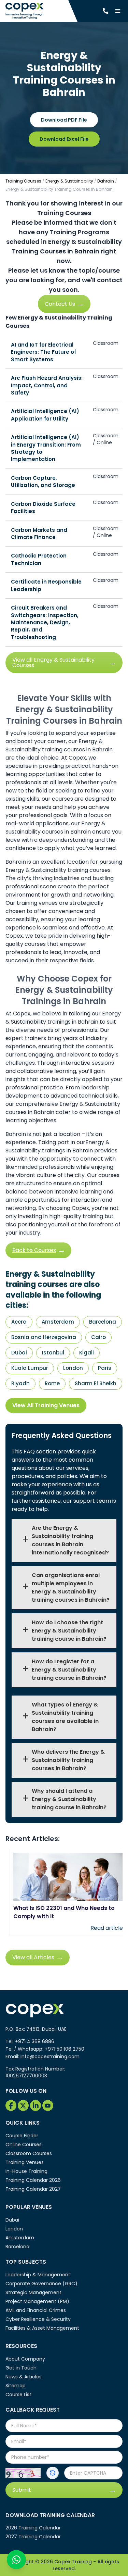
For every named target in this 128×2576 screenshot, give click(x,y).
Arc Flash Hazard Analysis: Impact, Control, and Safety (47, 385)
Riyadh (20, 1383)
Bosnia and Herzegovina (44, 1337)
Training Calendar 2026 (33, 2180)
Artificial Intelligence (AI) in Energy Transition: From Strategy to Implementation (46, 448)
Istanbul (53, 1353)
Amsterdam (58, 1322)
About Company (25, 2359)
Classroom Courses (29, 2153)
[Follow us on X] (23, 2105)
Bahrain (106, 181)
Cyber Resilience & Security (38, 2319)
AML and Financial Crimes (36, 2310)
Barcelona (103, 1322)
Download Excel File (64, 139)
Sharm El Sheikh (96, 1383)
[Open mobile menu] (118, 11)
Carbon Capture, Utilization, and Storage (43, 482)
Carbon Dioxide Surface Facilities (43, 508)
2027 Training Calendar (33, 2537)
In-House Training (26, 2171)
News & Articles (24, 2377)
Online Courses (24, 2144)
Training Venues (25, 2162)
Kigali (87, 1353)
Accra (19, 1322)
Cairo (98, 1337)
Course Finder (22, 2136)
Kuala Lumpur (30, 1368)
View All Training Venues (46, 1405)
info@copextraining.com (50, 2056)
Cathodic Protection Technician (39, 559)
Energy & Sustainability (69, 181)
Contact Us (60, 304)
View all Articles (33, 1957)
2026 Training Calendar (33, 2528)
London (73, 1368)
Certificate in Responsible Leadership (46, 585)
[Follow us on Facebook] (11, 2105)
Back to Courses (34, 1250)
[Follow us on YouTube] (48, 2105)
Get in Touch (21, 2368)
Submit (22, 2490)
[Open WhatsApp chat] (16, 2560)
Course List (18, 2394)
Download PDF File (64, 120)
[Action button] (53, 2473)
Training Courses (23, 181)
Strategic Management (33, 2292)
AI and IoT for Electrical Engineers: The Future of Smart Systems (44, 352)
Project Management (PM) (37, 2301)
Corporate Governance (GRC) (41, 2284)
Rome (52, 1383)
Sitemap (16, 2386)
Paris (105, 1368)
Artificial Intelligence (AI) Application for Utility (45, 415)
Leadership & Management (38, 2275)
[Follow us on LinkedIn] (35, 2105)
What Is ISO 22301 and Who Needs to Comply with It (64, 1912)
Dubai (19, 1353)
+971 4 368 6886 (35, 2041)
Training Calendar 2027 (33, 2189)
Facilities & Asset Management (42, 2328)
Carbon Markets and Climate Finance (39, 534)
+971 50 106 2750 (65, 2049)
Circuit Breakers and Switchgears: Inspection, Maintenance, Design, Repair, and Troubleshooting (45, 622)
